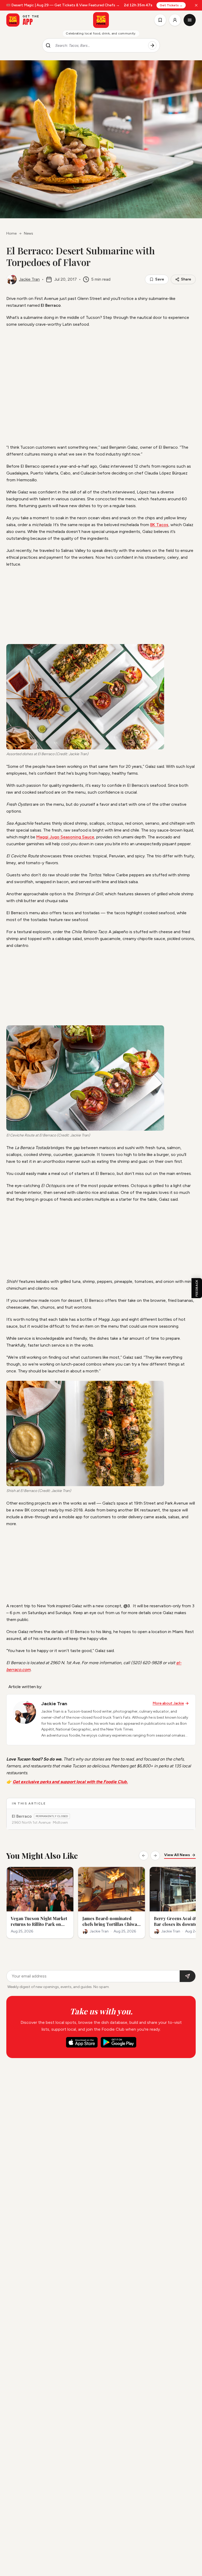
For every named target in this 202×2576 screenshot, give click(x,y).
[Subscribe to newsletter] (188, 1976)
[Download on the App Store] (82, 2042)
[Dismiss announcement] (196, 5)
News (29, 233)
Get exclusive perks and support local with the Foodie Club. (70, 1782)
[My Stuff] (160, 20)
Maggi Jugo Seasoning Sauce (65, 837)
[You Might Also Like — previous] (144, 1856)
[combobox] (99, 46)
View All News (177, 1855)
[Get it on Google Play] (118, 2042)
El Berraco (22, 1816)
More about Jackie (168, 1703)
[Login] (175, 20)
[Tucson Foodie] (101, 20)
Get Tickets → (171, 5)
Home (11, 233)
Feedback (197, 1288)
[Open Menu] (190, 20)
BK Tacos (159, 525)
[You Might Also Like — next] (155, 1856)
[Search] (152, 46)
